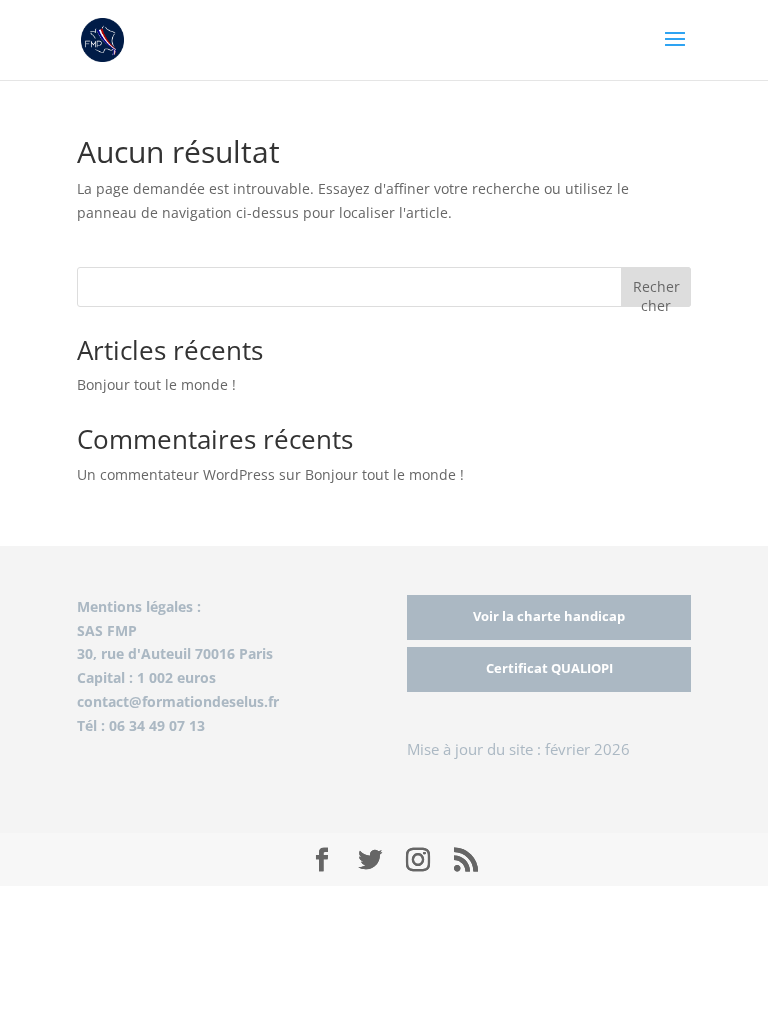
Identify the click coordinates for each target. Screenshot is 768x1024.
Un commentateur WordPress (176, 474)
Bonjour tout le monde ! (156, 384)
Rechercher (656, 291)
